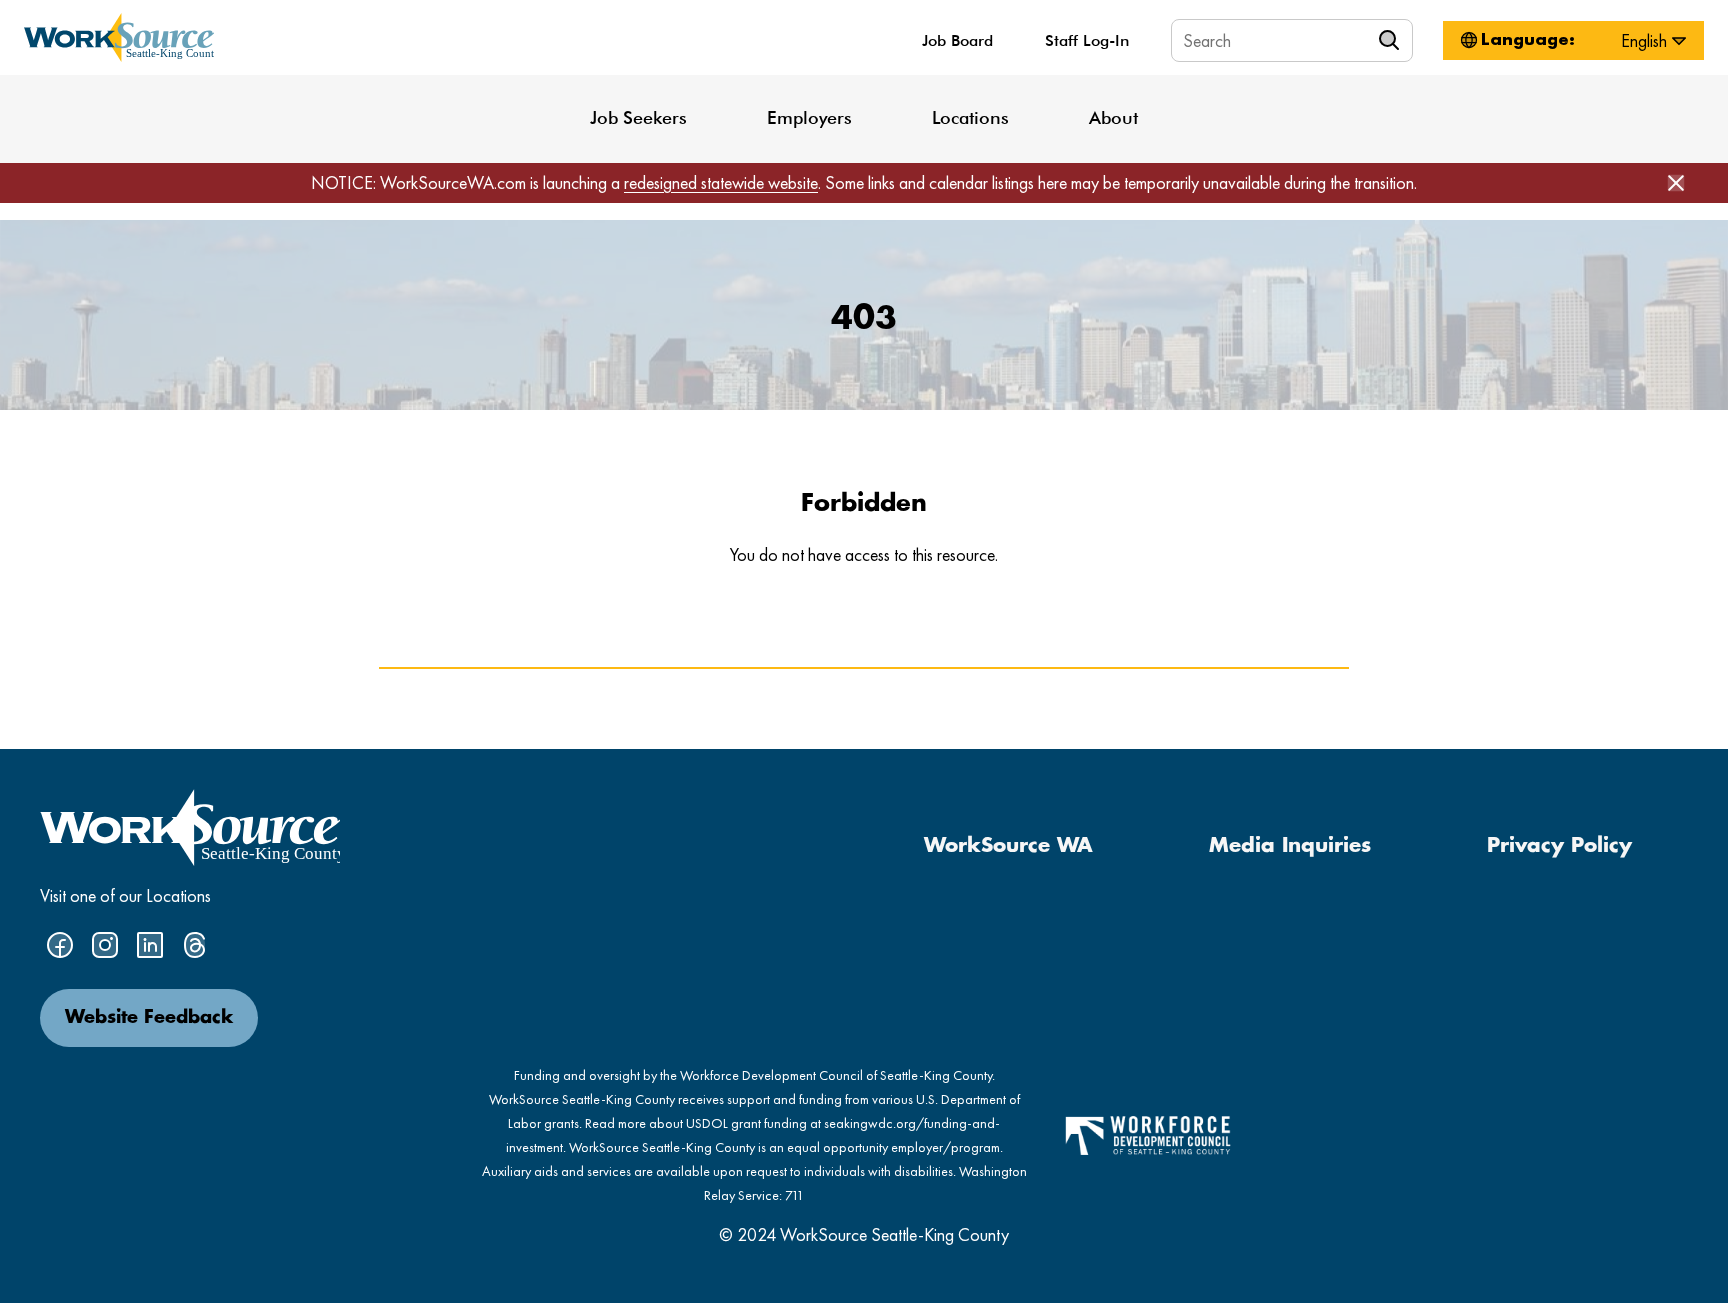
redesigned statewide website (721, 182)
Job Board (957, 40)
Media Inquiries (1290, 846)
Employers (809, 117)
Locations (970, 117)
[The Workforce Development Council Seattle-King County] (1148, 1133)
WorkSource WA (1008, 846)
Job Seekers (638, 117)
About (1113, 117)
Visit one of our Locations (125, 895)
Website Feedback (149, 1018)
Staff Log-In (1087, 40)
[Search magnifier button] (1392, 40)
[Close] (1676, 183)
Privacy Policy (1559, 846)
